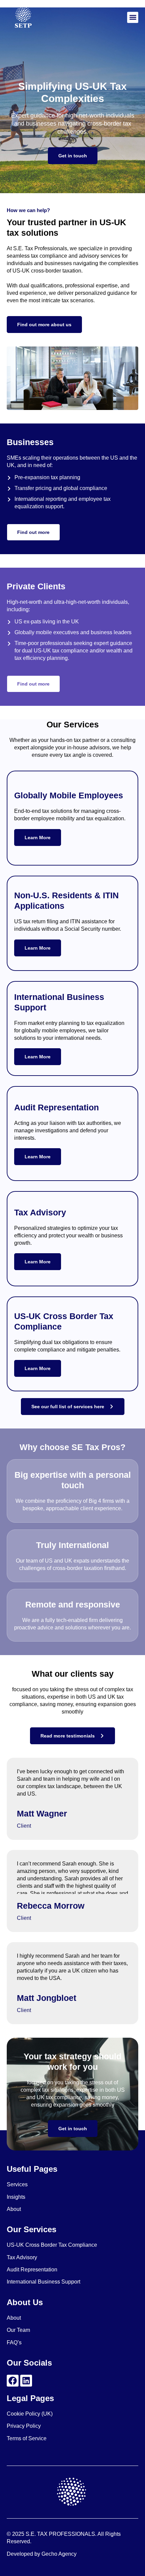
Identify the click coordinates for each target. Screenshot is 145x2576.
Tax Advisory (22, 2257)
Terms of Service (27, 2438)
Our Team (18, 2330)
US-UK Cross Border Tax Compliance (52, 2245)
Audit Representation (32, 2270)
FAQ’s (14, 2342)
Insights (16, 2197)
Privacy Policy (24, 2426)
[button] (133, 17)
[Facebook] (13, 2381)
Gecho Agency (59, 2554)
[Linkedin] (26, 2381)
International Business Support (43, 2282)
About (14, 2209)
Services (17, 2184)
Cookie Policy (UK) (30, 2414)
